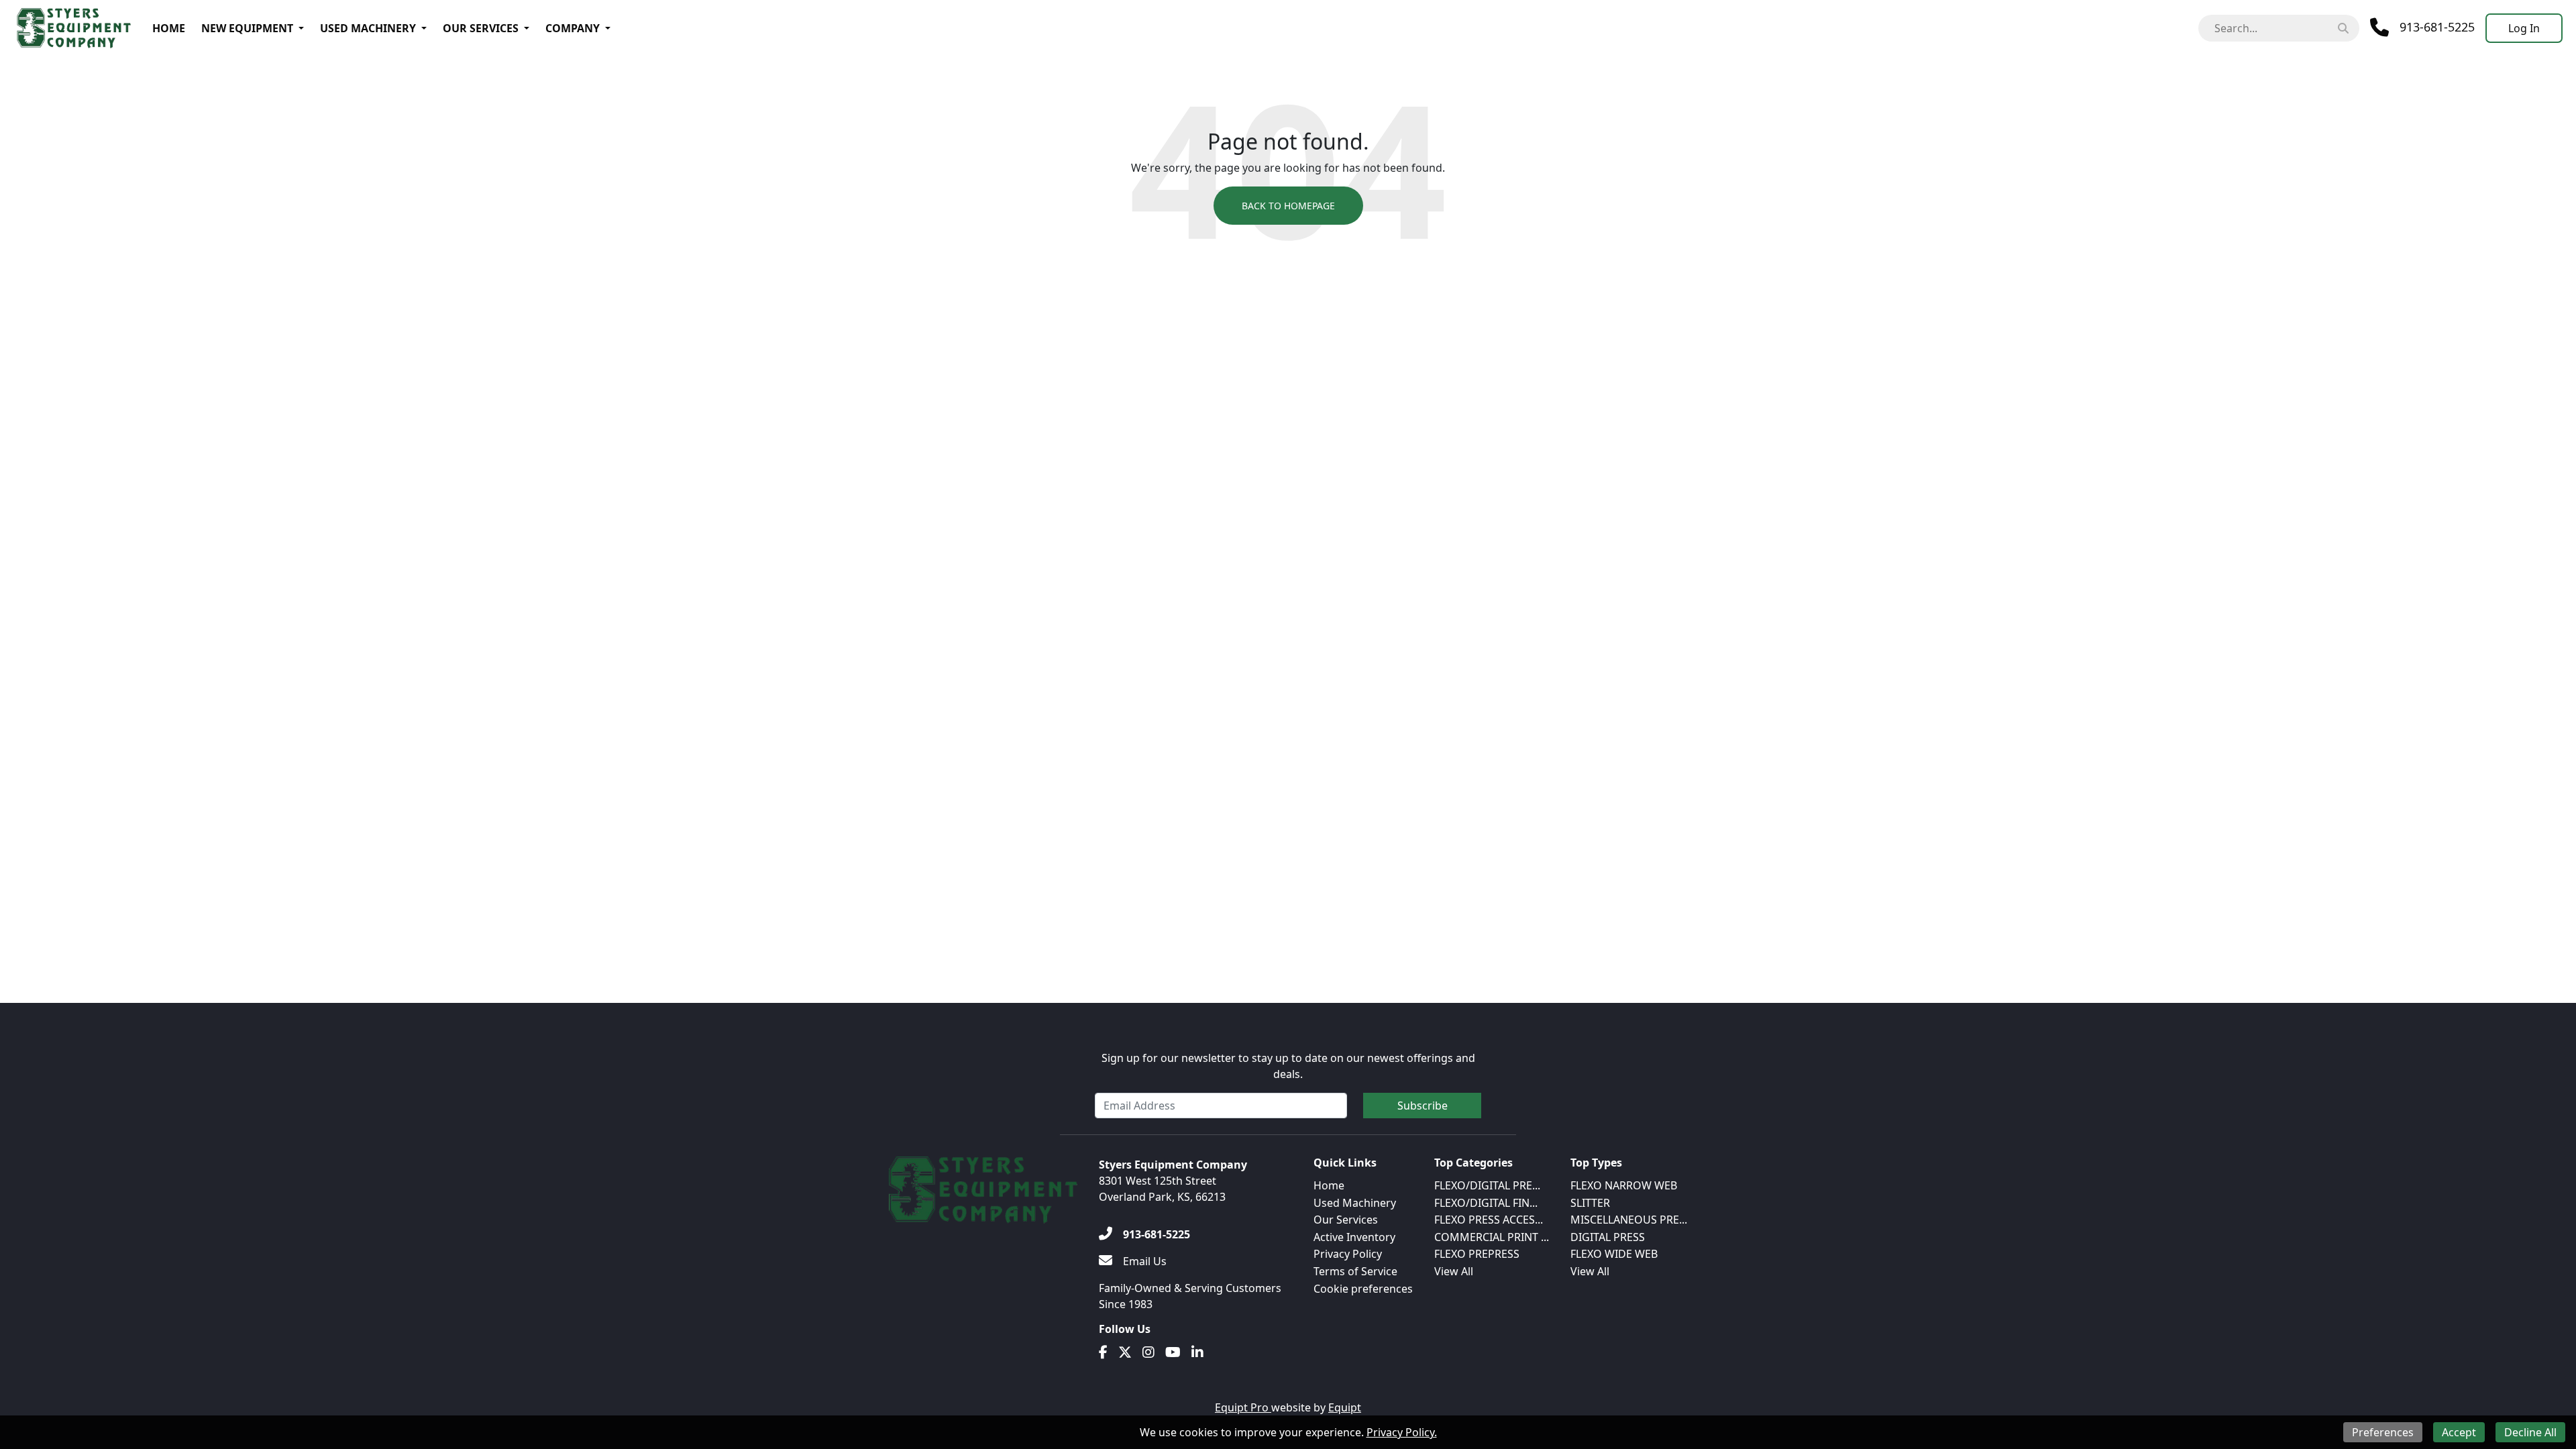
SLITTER (1590, 1203)
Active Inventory (1354, 1237)
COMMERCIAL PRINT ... (1492, 1237)
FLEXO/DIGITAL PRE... (1487, 1185)
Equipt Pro (1243, 1407)
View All (1454, 1271)
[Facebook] (1103, 1352)
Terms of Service (1355, 1271)
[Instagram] (1148, 1352)
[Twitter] (1125, 1352)
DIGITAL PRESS (1608, 1237)
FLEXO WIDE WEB (1614, 1254)
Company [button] (573, 28)
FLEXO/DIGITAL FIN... (1486, 1203)
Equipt (1345, 1407)
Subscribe (1423, 1106)
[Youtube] (1173, 1352)
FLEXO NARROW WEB (1624, 1185)
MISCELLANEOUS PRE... (1629, 1220)
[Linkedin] (1197, 1352)
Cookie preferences (1363, 1289)
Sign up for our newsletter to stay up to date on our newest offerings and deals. (1288, 1066)
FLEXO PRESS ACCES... (1489, 1220)
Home (169, 28)
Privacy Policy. (1402, 1432)
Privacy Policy (1348, 1254)
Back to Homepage (1288, 206)
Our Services (481, 28)
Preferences (2383, 1432)
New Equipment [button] (247, 28)
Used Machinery (368, 28)
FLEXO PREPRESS (1477, 1254)
